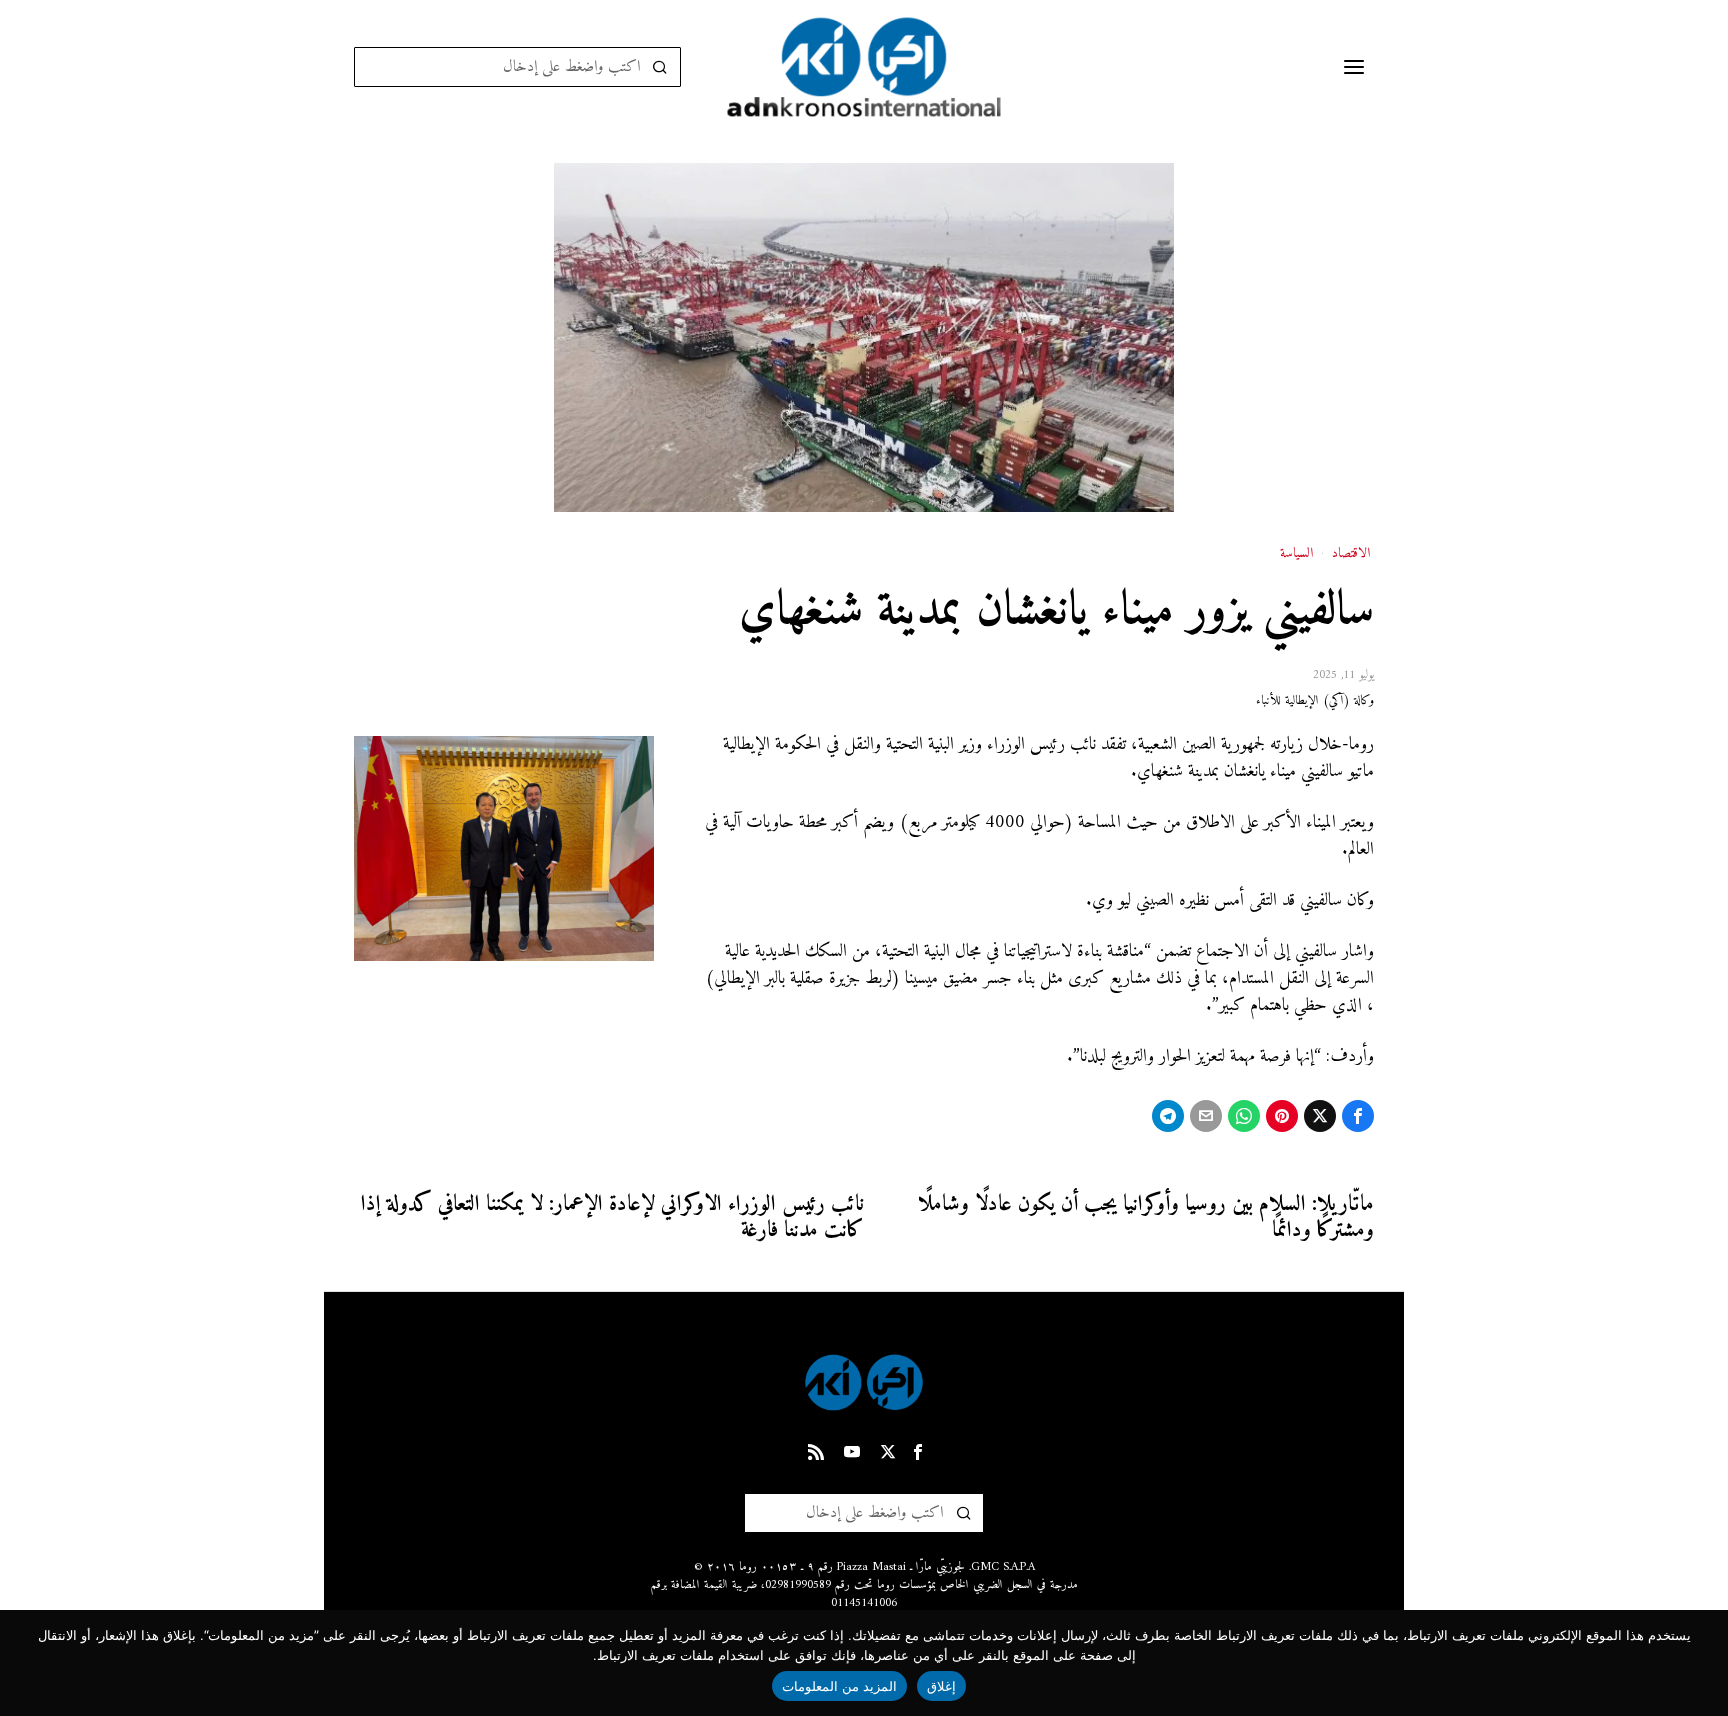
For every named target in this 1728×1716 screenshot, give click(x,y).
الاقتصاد (1351, 554)
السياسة (1296, 554)
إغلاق (941, 1686)
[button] (661, 67)
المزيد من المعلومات (840, 1686)
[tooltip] (1358, 1116)
